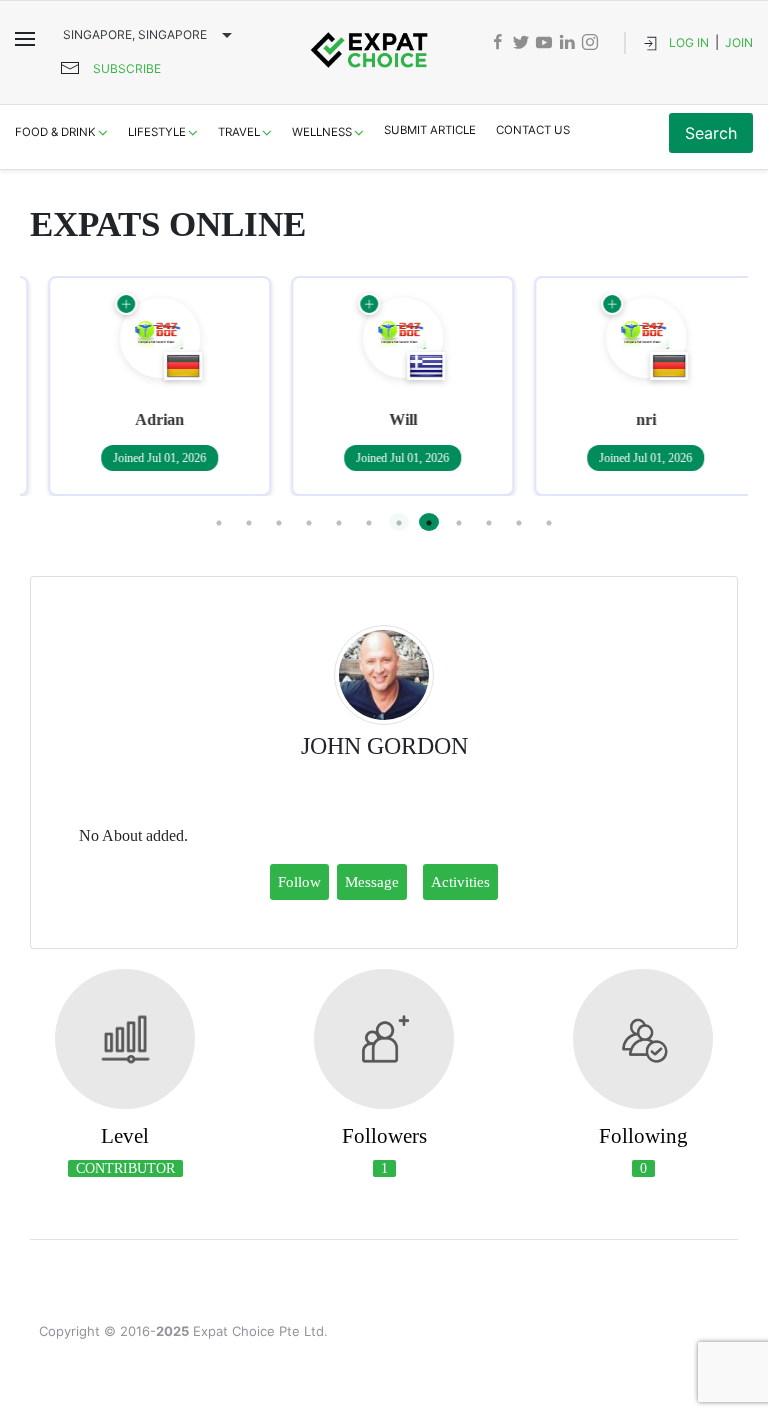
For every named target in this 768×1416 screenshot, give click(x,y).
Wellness (322, 132)
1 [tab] (219, 522)
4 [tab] (309, 522)
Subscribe (127, 68)
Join (739, 42)
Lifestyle (157, 132)
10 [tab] (489, 522)
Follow (299, 882)
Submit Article (430, 130)
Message (372, 882)
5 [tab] (339, 522)
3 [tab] (279, 522)
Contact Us (533, 130)
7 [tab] (399, 522)
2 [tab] (249, 522)
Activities (460, 882)
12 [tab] (549, 522)
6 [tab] (369, 522)
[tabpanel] (141, 386)
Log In (689, 42)
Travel (239, 132)
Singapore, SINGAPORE (135, 34)
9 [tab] (459, 522)
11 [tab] (519, 522)
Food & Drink (55, 132)
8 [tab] (429, 522)
